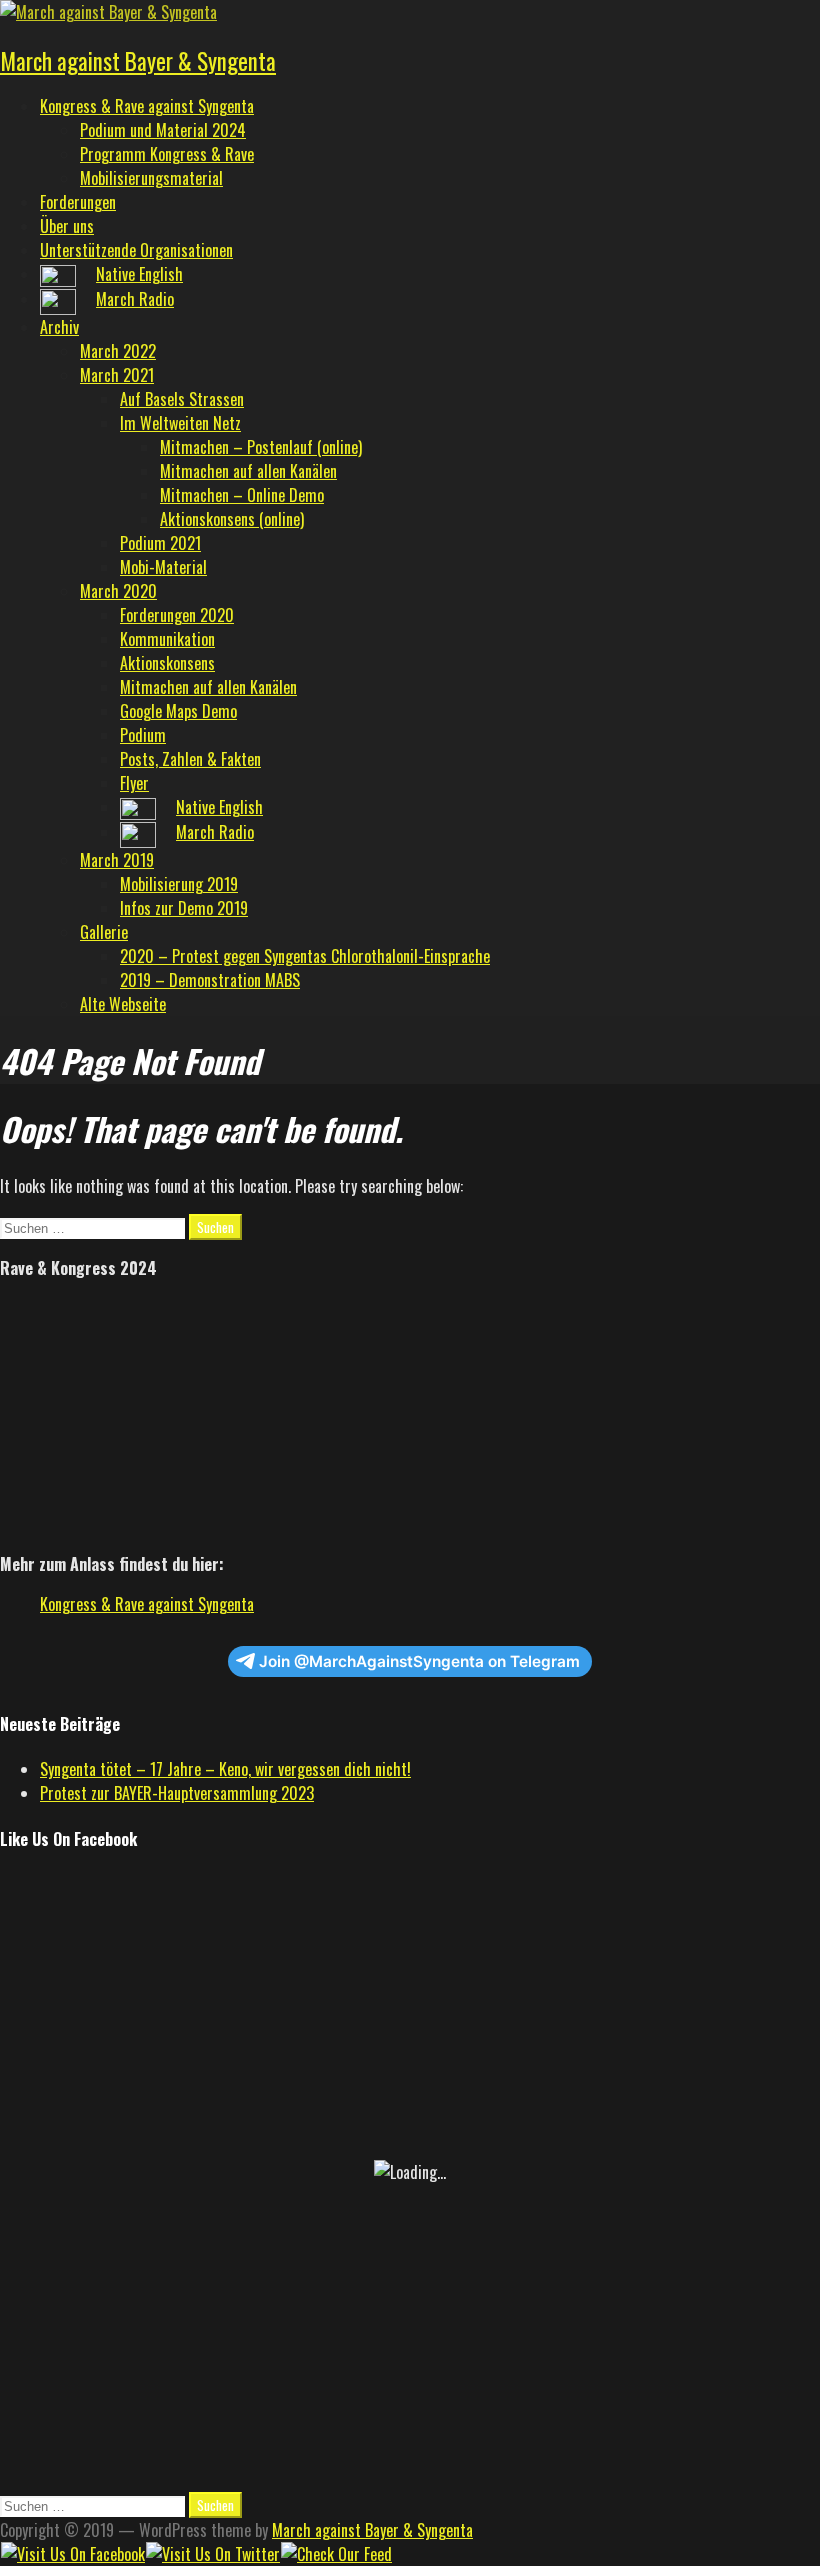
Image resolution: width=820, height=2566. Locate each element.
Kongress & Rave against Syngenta (147, 106)
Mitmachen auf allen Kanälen (248, 471)
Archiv (59, 327)
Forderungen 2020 (177, 615)
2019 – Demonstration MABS (210, 980)
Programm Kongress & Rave (167, 154)
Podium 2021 (160, 543)
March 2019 (117, 860)
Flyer (134, 783)
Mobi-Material (163, 567)
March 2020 (118, 591)
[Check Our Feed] (336, 2554)
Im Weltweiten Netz (180, 423)
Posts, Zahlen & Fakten (190, 759)
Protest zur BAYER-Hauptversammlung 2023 (177, 1793)
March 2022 (118, 351)
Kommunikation (167, 639)
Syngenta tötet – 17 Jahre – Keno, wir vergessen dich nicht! (225, 1769)
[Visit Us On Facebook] (72, 2554)
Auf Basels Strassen (182, 399)
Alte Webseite (123, 1004)
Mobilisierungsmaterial (151, 178)
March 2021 (117, 375)
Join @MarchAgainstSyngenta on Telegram (419, 1661)
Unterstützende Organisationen (136, 250)
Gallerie (104, 932)
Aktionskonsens (167, 663)
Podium (143, 735)
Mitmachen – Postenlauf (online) (261, 447)
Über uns (67, 226)
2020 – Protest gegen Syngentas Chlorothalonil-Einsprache (305, 956)
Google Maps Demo (178, 711)
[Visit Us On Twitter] (212, 2554)
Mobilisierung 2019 (179, 884)
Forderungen (78, 202)
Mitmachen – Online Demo (242, 495)
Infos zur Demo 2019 (184, 908)
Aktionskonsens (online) (232, 519)
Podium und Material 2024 (163, 130)
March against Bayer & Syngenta (138, 61)
